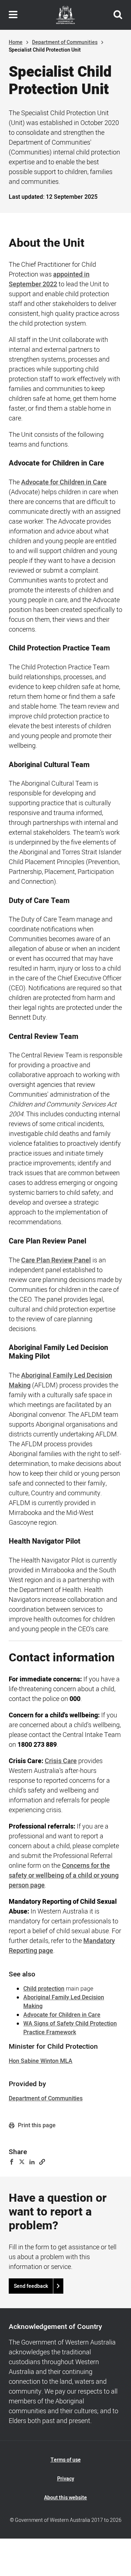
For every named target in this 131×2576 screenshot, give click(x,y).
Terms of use (66, 2460)
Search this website (118, 15)
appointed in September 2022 (49, 279)
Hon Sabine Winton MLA (41, 2061)
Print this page (36, 2125)
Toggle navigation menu (13, 15)
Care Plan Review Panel (56, 1260)
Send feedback (31, 2286)
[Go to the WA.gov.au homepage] (65, 15)
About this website (65, 2498)
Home (16, 42)
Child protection (44, 1989)
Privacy (66, 2479)
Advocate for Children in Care (64, 482)
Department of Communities (65, 42)
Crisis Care (61, 1761)
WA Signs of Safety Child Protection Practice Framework (70, 2028)
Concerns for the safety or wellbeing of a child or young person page (64, 1876)
